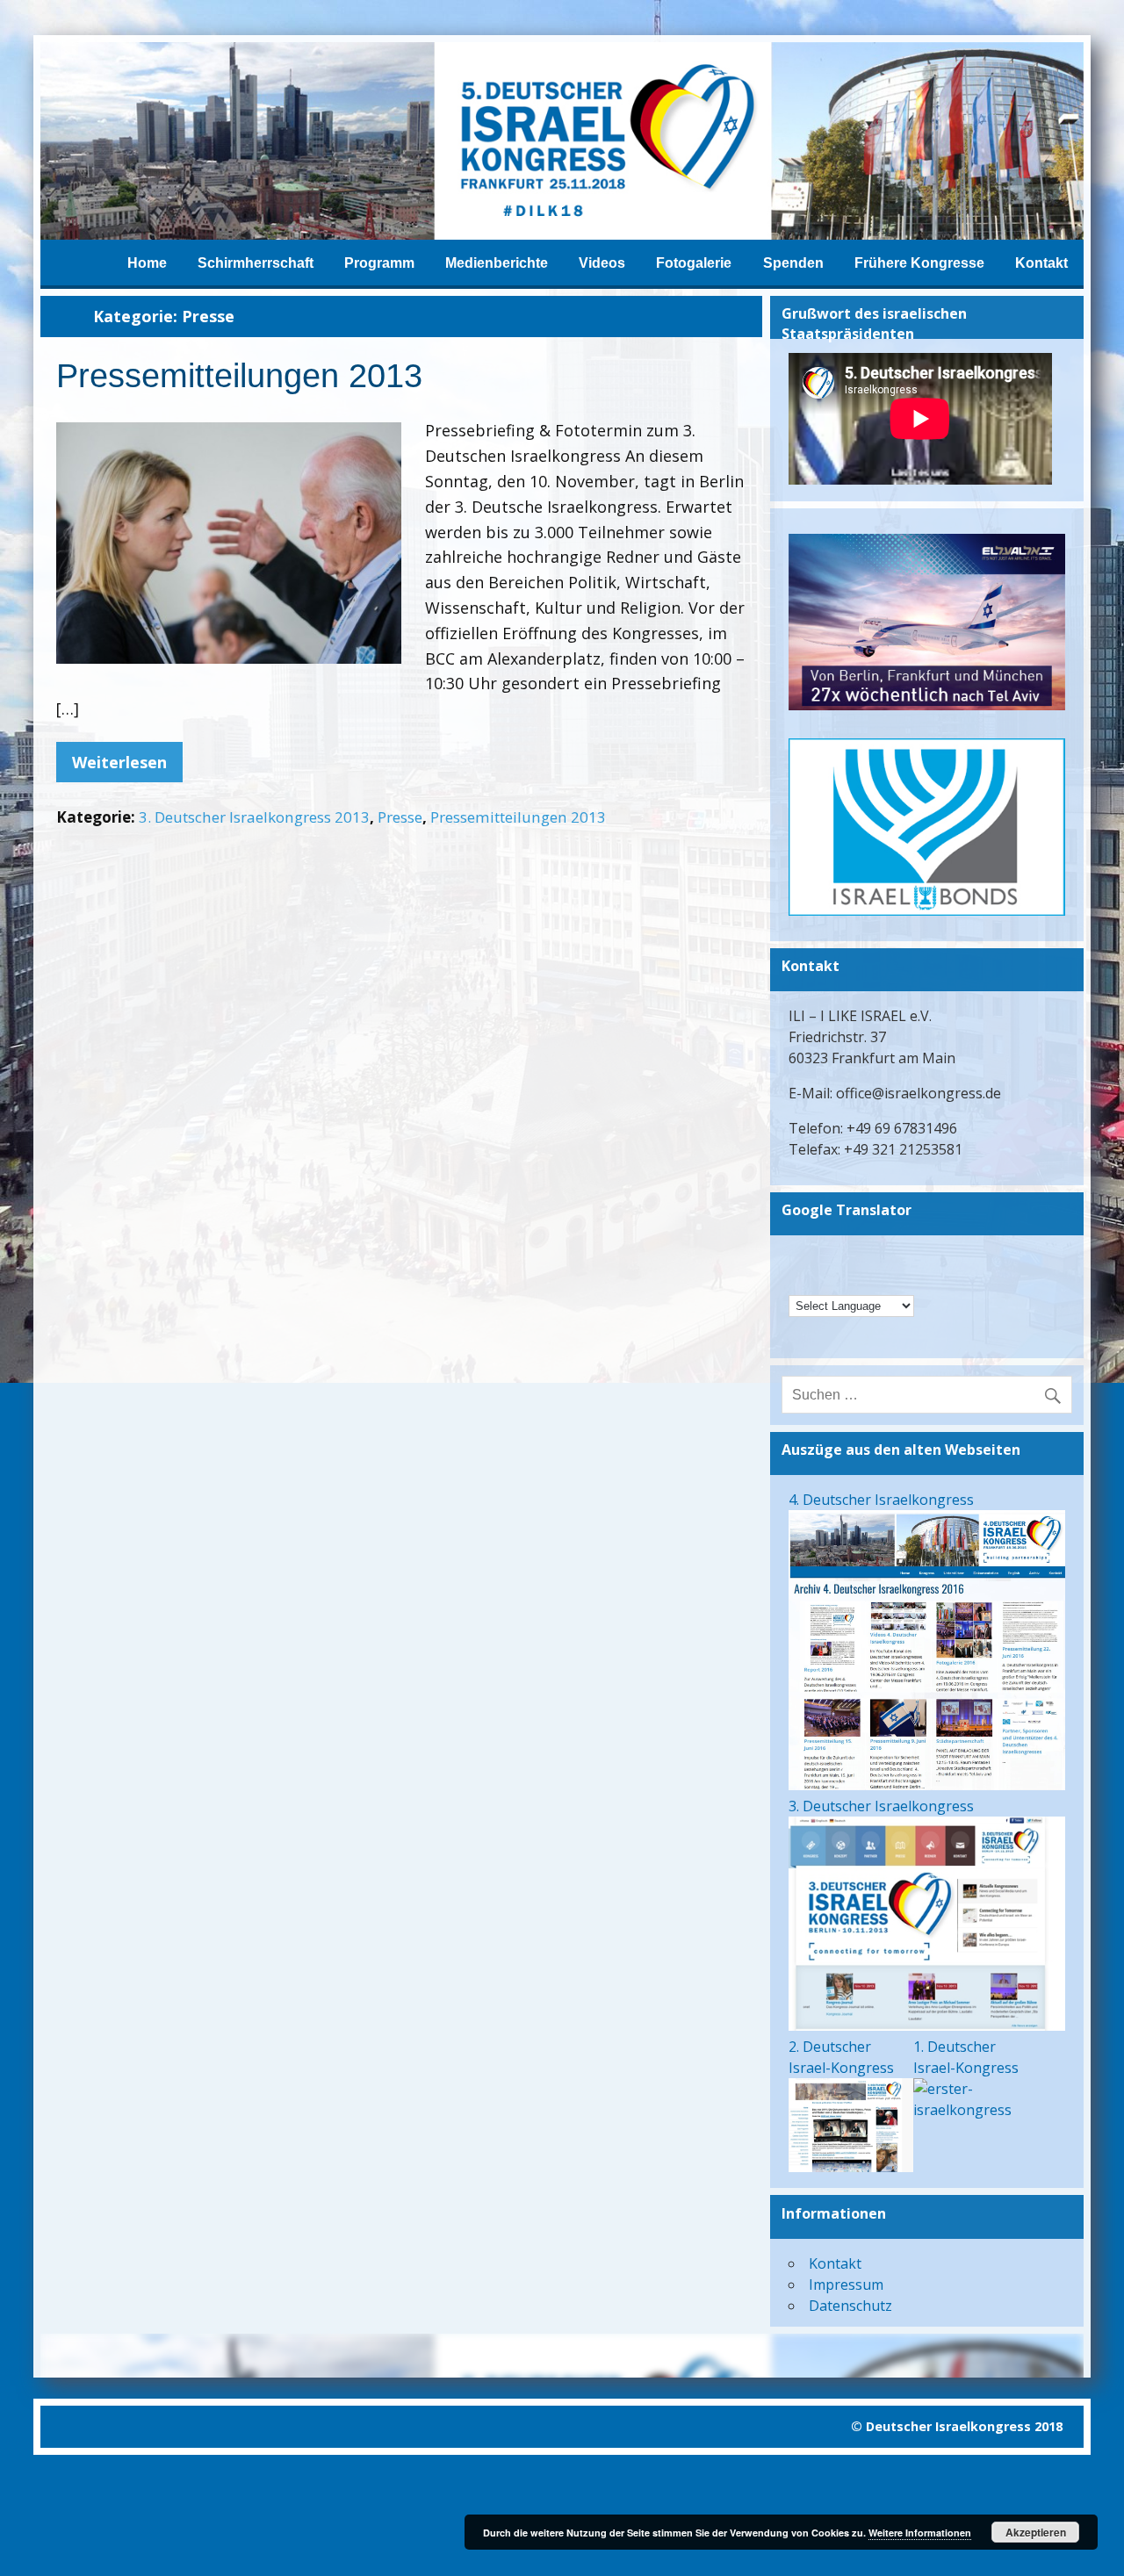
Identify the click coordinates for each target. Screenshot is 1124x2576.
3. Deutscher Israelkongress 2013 (254, 817)
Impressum (846, 2285)
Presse (400, 817)
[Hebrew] (822, 1258)
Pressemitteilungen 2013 (239, 376)
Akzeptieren (1036, 2532)
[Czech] (890, 1258)
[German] (799, 1258)
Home (147, 263)
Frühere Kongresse (919, 263)
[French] (822, 1281)
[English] (845, 1258)
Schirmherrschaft (256, 263)
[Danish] (913, 1258)
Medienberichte (497, 263)
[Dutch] (799, 1281)
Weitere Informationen (920, 2533)
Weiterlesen (119, 762)
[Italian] (845, 1281)
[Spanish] (890, 1281)
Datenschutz (850, 2306)
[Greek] (868, 1258)
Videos (602, 263)
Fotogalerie (694, 263)
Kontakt (1041, 263)
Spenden (793, 263)
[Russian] (868, 1281)
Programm (379, 263)
